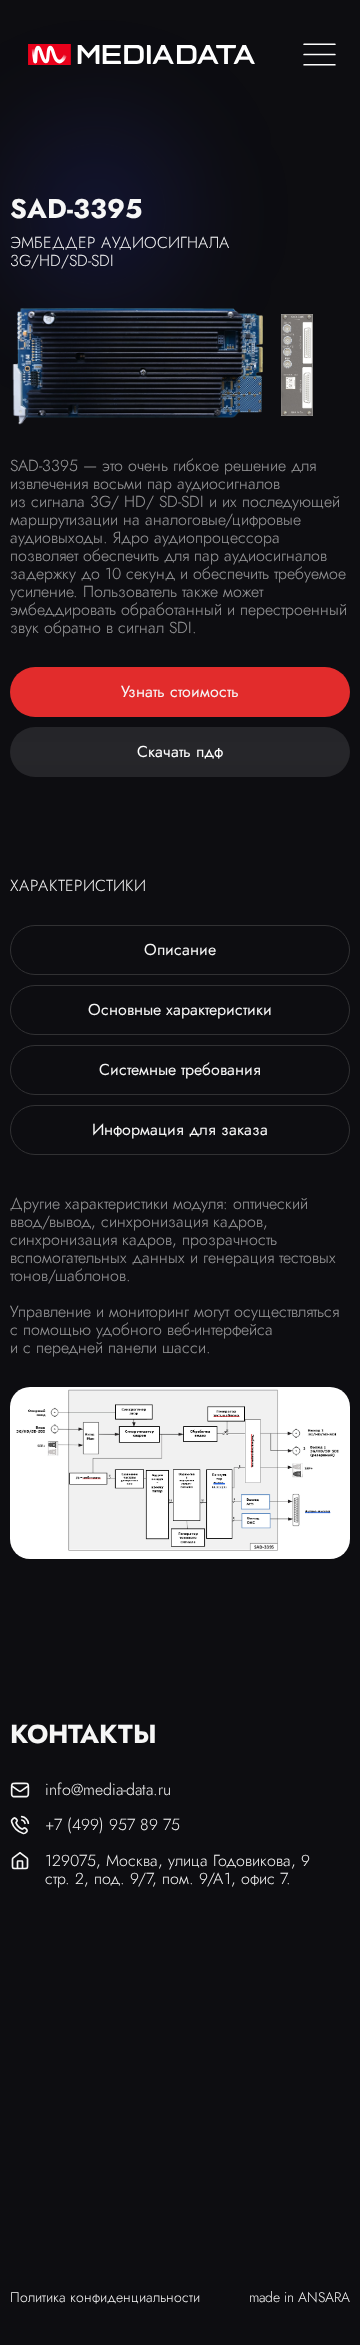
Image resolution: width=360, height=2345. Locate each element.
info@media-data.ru (108, 1789)
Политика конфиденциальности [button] (105, 2297)
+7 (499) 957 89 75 (112, 1824)
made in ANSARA (299, 2297)
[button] (180, 692)
